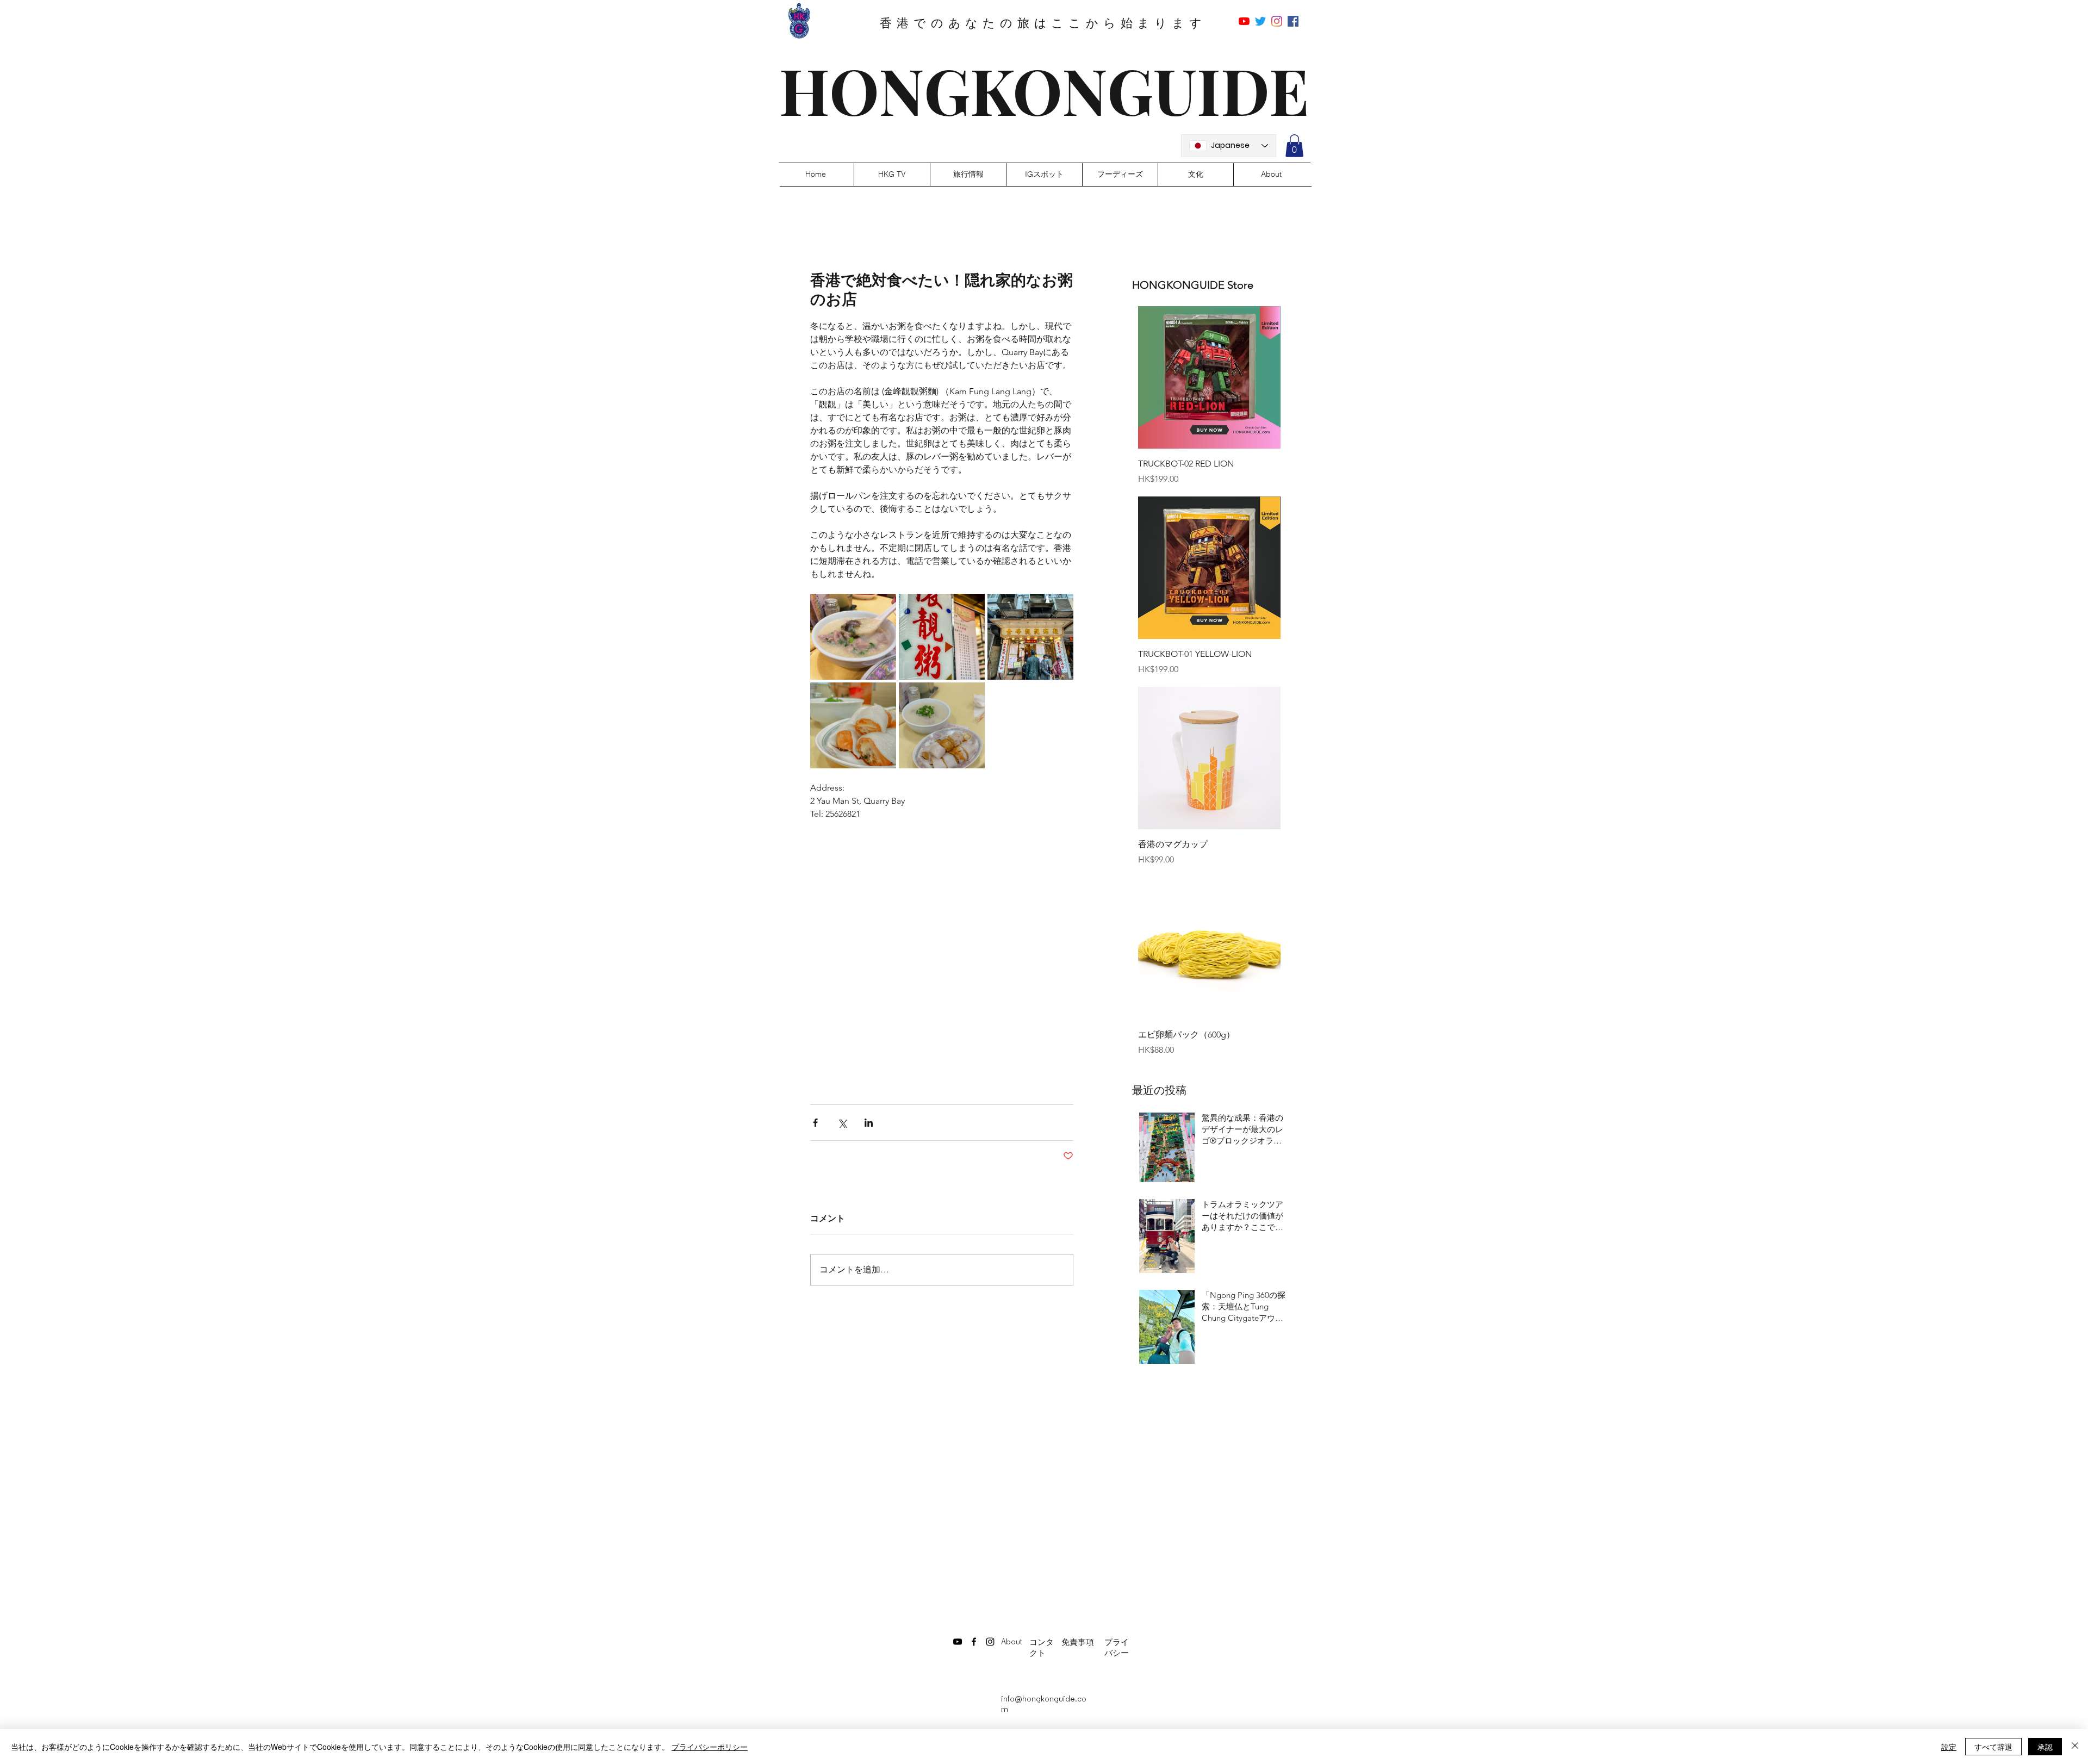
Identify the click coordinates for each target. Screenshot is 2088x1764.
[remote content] (942, 944)
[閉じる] (2075, 1747)
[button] (1294, 146)
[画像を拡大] (853, 637)
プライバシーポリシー (710, 1747)
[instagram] (1277, 21)
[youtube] (1244, 21)
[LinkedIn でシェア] (869, 1123)
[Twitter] (1260, 21)
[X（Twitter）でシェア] (842, 1123)
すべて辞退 (1993, 1747)
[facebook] (1293, 21)
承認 (2045, 1747)
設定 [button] (1949, 1747)
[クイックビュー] (1209, 377)
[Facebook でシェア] (815, 1123)
